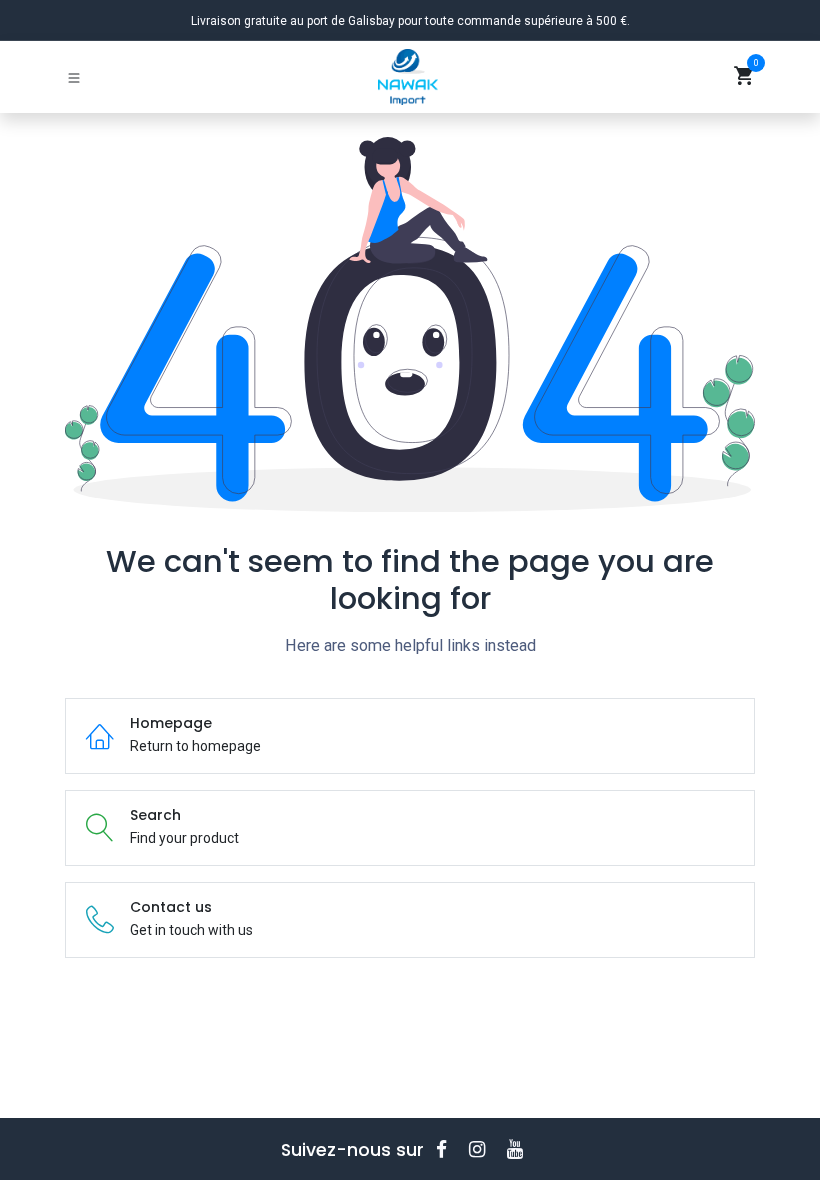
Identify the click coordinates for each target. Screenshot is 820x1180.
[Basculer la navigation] (74, 77)
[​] (448, 1149)
